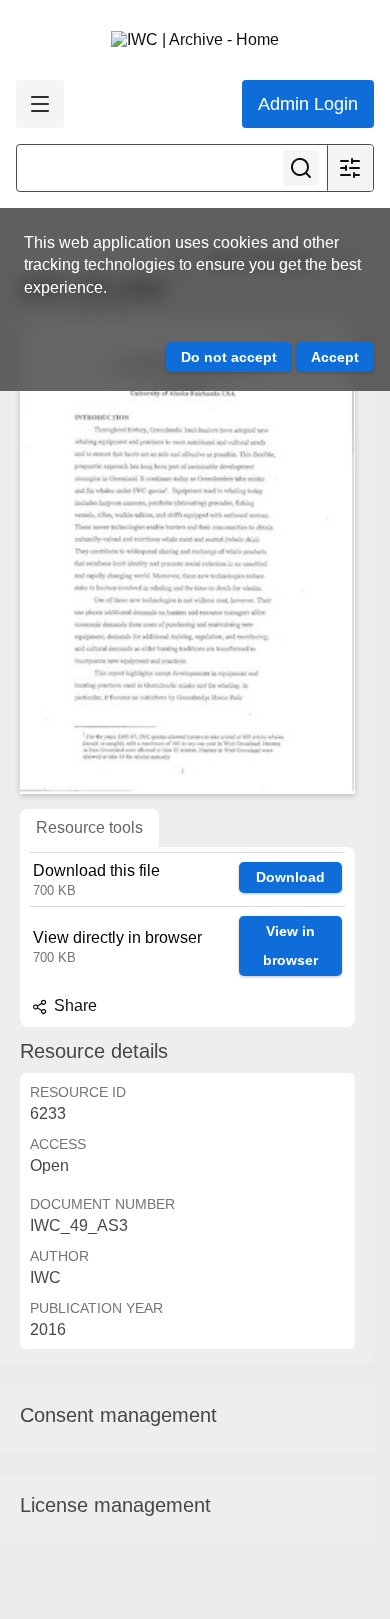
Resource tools (89, 827)
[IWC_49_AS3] (187, 555)
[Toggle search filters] (350, 168)
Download (290, 877)
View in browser (290, 945)
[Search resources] (301, 168)
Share (73, 1005)
